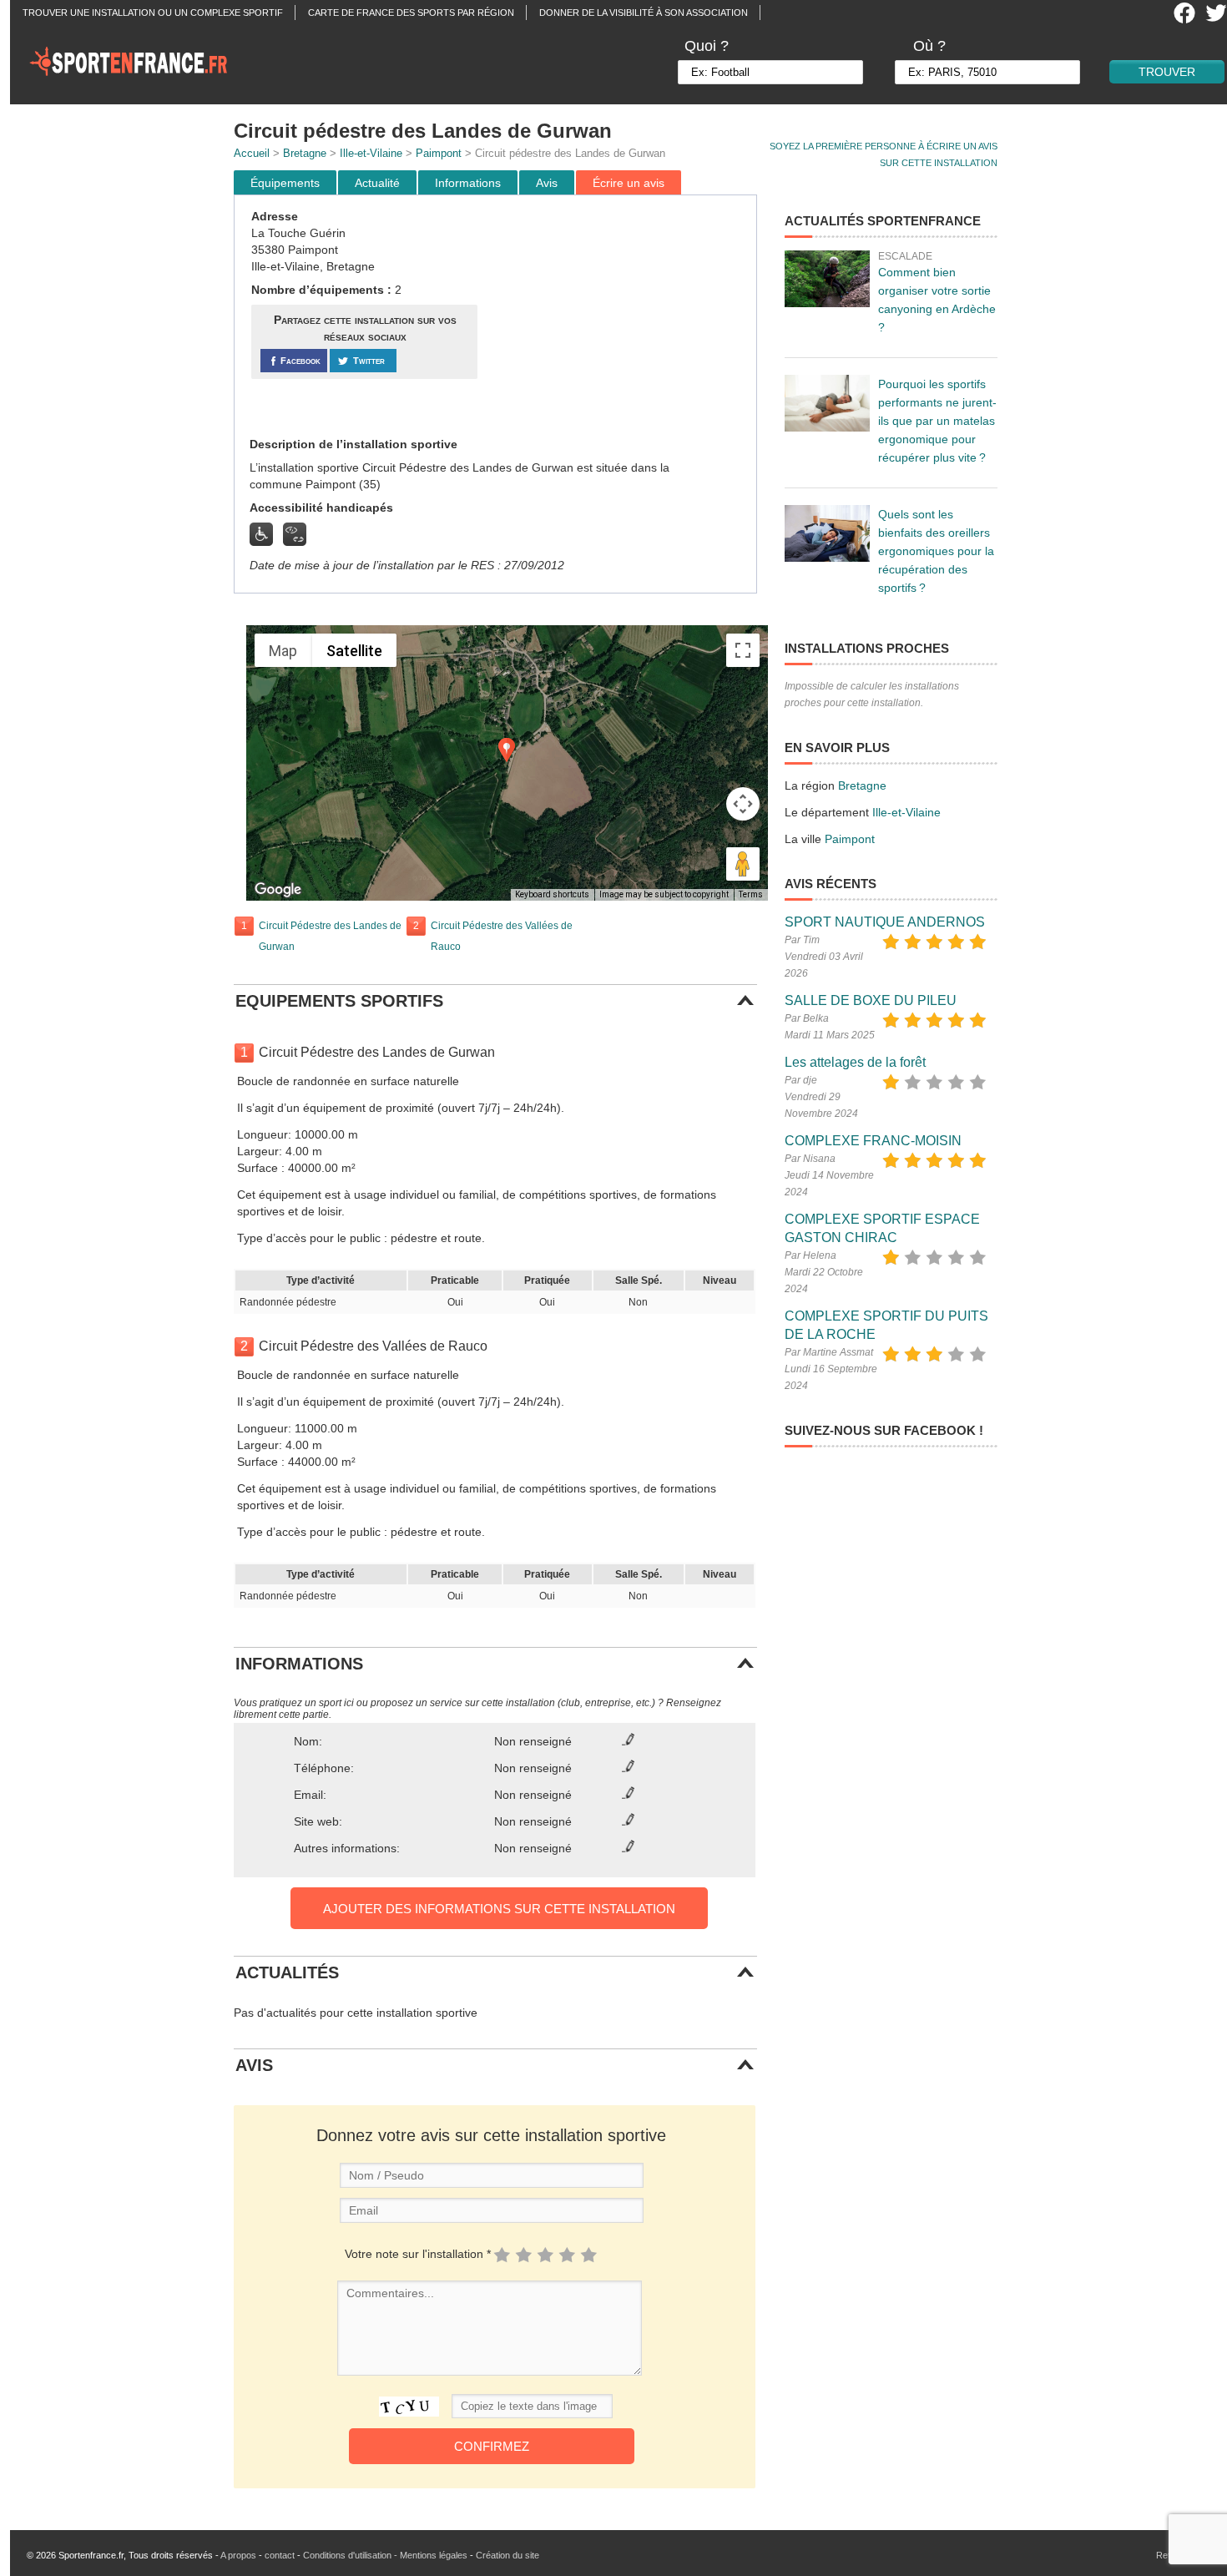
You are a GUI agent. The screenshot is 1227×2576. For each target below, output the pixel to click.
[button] (507, 750)
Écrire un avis (629, 183)
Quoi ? (707, 46)
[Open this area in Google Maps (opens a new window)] (278, 890)
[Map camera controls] (743, 804)
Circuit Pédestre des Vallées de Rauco (502, 936)
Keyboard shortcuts (552, 894)
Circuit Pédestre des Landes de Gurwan (330, 936)
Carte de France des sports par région (411, 13)
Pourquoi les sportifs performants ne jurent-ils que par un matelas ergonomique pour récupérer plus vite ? (937, 421)
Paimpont (439, 153)
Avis (547, 183)
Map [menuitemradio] (283, 651)
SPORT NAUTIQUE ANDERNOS (885, 922)
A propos (238, 2555)
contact (280, 2555)
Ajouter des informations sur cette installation (499, 1909)
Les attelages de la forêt (855, 1062)
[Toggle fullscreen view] (743, 650)
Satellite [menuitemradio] (354, 651)
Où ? (929, 46)
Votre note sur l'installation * (418, 2254)
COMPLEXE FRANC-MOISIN (873, 1141)
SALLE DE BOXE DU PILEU (871, 1000)
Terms (751, 894)
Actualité (377, 183)
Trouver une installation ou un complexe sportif (153, 13)
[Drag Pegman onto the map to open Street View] (743, 864)
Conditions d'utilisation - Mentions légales (385, 2555)
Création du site (507, 2555)
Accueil (252, 153)
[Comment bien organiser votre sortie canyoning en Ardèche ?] (827, 279)
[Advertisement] (619, 316)
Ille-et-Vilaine (371, 153)
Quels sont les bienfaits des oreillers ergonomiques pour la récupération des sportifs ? (936, 551)
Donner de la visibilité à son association (644, 13)
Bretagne (305, 153)
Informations (468, 183)
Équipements (285, 183)
